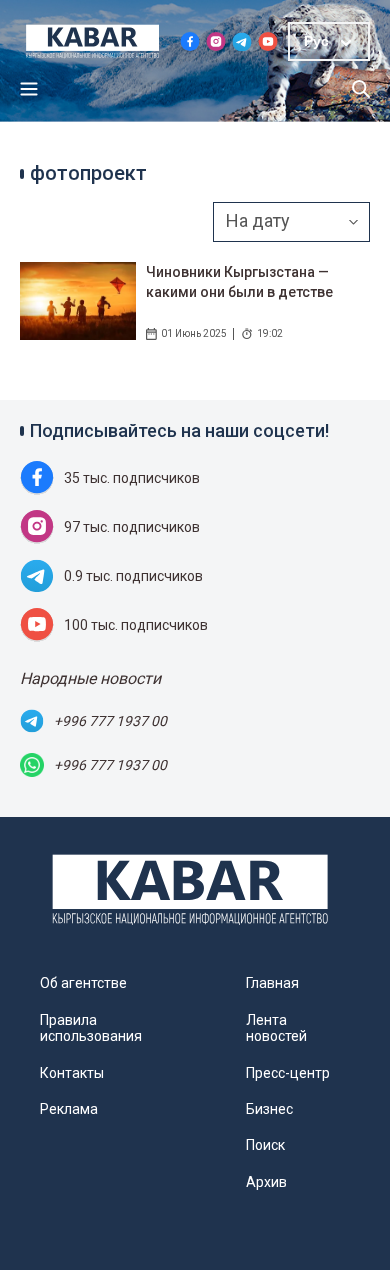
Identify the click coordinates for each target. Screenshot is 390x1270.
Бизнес (269, 1109)
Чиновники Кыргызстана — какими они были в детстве (239, 282)
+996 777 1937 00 (110, 721)
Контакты (72, 1073)
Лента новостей (276, 1028)
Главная (272, 983)
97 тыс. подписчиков (132, 527)
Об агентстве (83, 983)
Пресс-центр (288, 1073)
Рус (316, 41)
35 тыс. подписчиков (132, 478)
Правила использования (91, 1028)
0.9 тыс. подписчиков (133, 576)
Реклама (69, 1109)
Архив (266, 1182)
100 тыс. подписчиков (136, 625)
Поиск (265, 1145)
